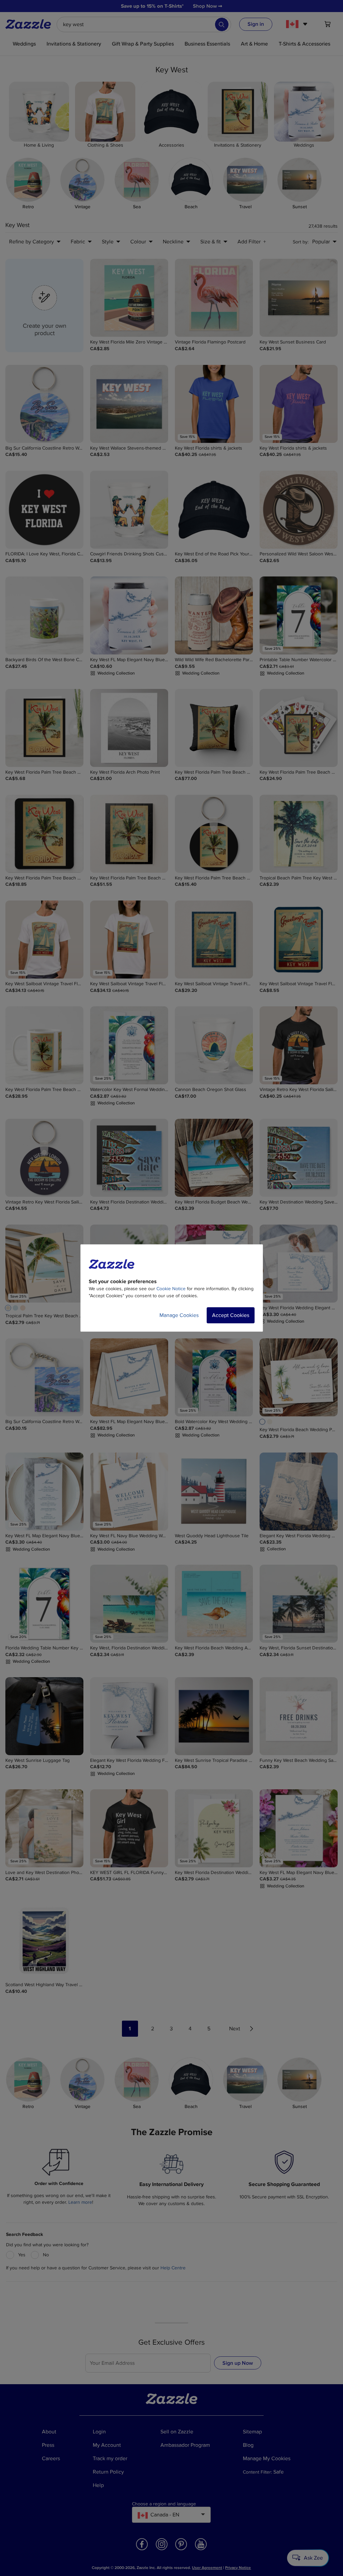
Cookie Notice (171, 1289)
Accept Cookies (231, 1315)
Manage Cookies (179, 1315)
